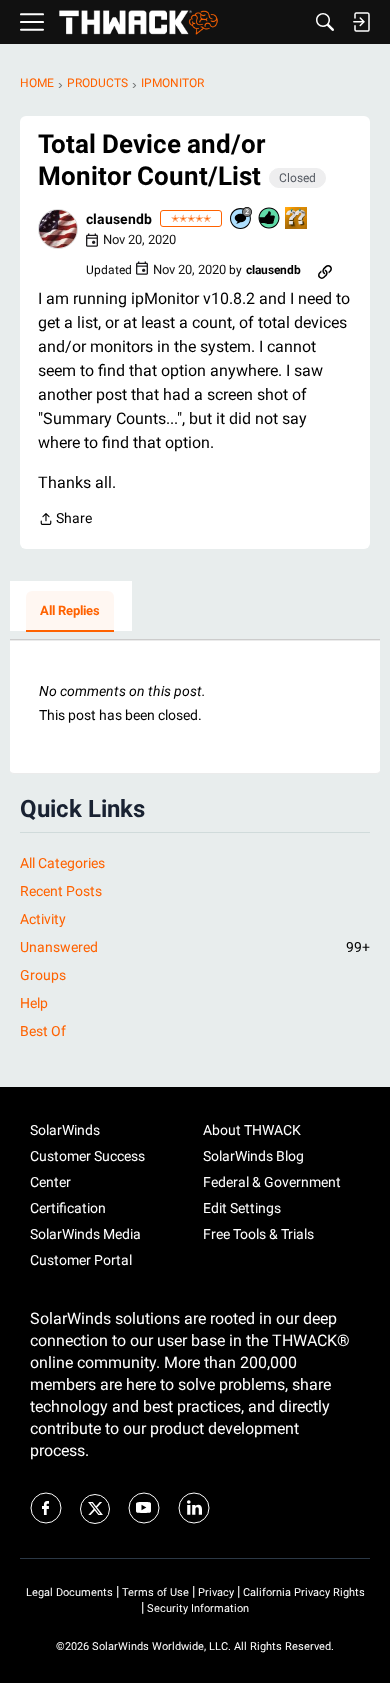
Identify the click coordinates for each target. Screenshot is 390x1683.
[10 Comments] (242, 219)
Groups (43, 975)
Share (65, 520)
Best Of (43, 1031)
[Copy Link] (325, 270)
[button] (58, 229)
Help (34, 1003)
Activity (43, 919)
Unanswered (195, 947)
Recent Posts (61, 891)
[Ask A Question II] (297, 219)
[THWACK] (138, 22)
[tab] (70, 612)
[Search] (325, 22)
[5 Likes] (270, 219)
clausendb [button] (119, 219)
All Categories (62, 863)
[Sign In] (361, 22)
